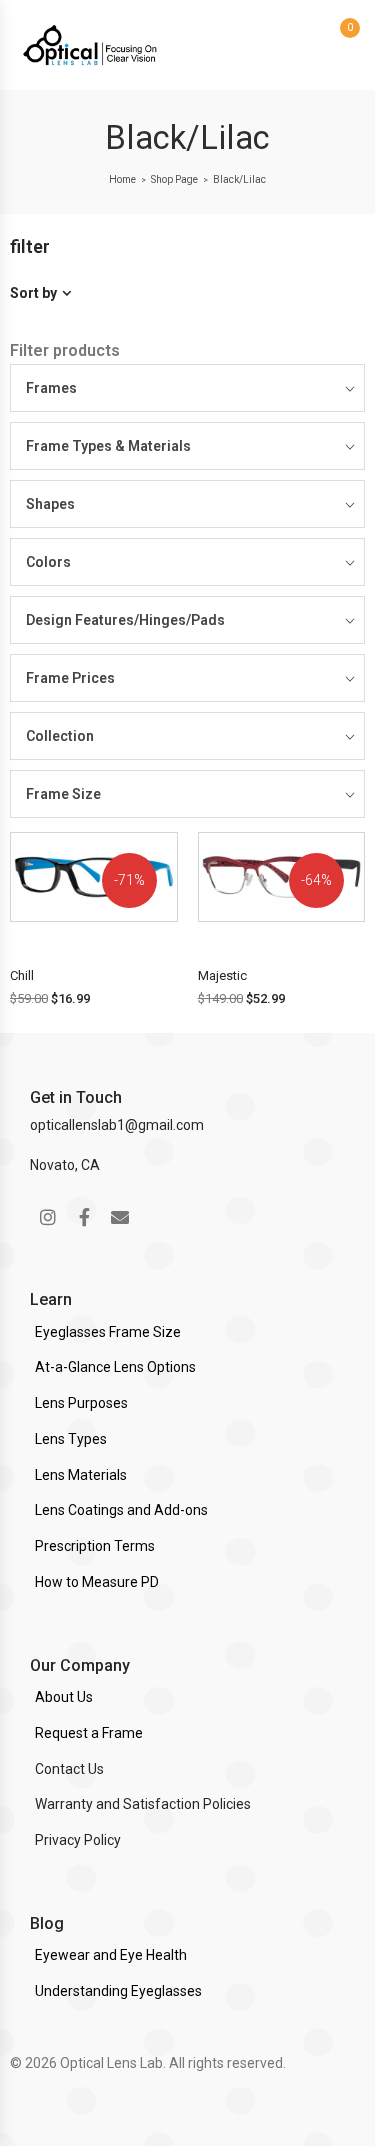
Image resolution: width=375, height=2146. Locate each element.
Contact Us (69, 1769)
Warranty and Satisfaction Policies (143, 1804)
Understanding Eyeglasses (118, 1991)
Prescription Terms (95, 1546)
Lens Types (71, 1439)
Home (122, 179)
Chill (22, 975)
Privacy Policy (78, 1840)
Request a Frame (89, 1733)
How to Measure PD (97, 1582)
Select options (100, 937)
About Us (64, 1697)
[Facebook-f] (84, 1217)
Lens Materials (81, 1475)
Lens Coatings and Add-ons (121, 1510)
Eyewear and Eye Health (111, 1955)
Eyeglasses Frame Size (108, 1332)
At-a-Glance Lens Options (115, 1367)
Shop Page (174, 179)
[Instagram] (48, 1217)
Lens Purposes (81, 1403)
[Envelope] (120, 1217)
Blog (47, 1923)
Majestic (222, 975)
